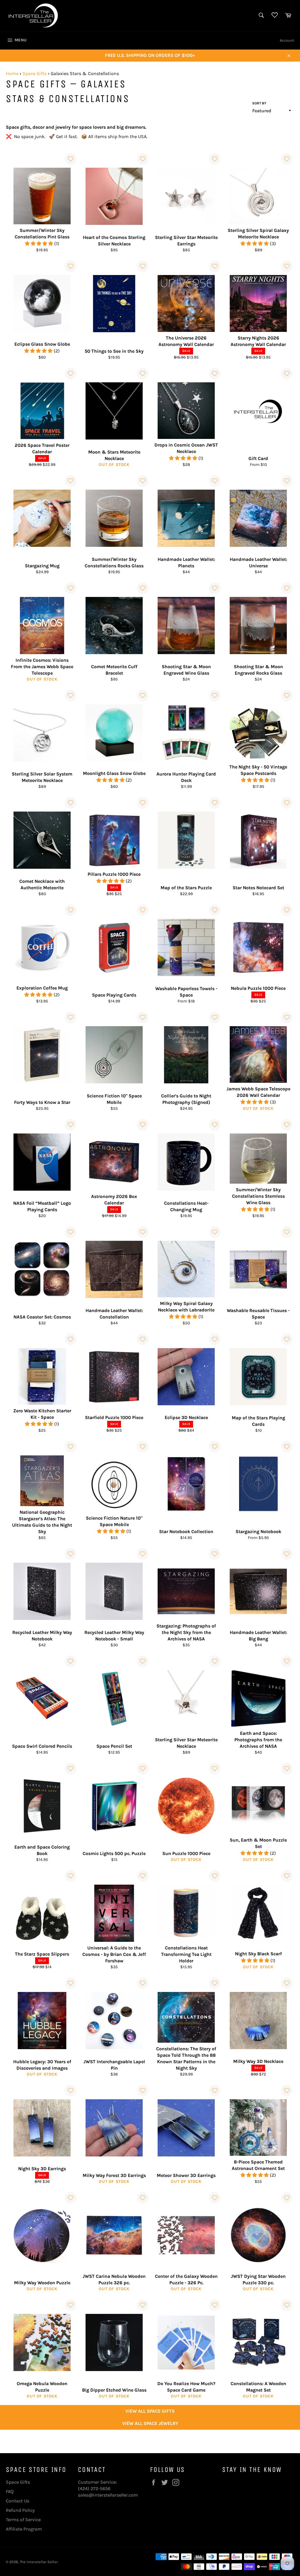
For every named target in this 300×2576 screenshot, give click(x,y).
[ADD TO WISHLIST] (71, 159)
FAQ (10, 2491)
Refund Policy (20, 2510)
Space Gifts (35, 73)
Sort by (259, 103)
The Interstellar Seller (39, 2562)
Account (287, 40)
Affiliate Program (24, 2529)
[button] (40, 243)
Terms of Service (23, 2520)
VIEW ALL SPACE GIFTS (150, 2411)
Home (12, 73)
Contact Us (18, 2501)
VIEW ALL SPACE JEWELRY (150, 2423)
